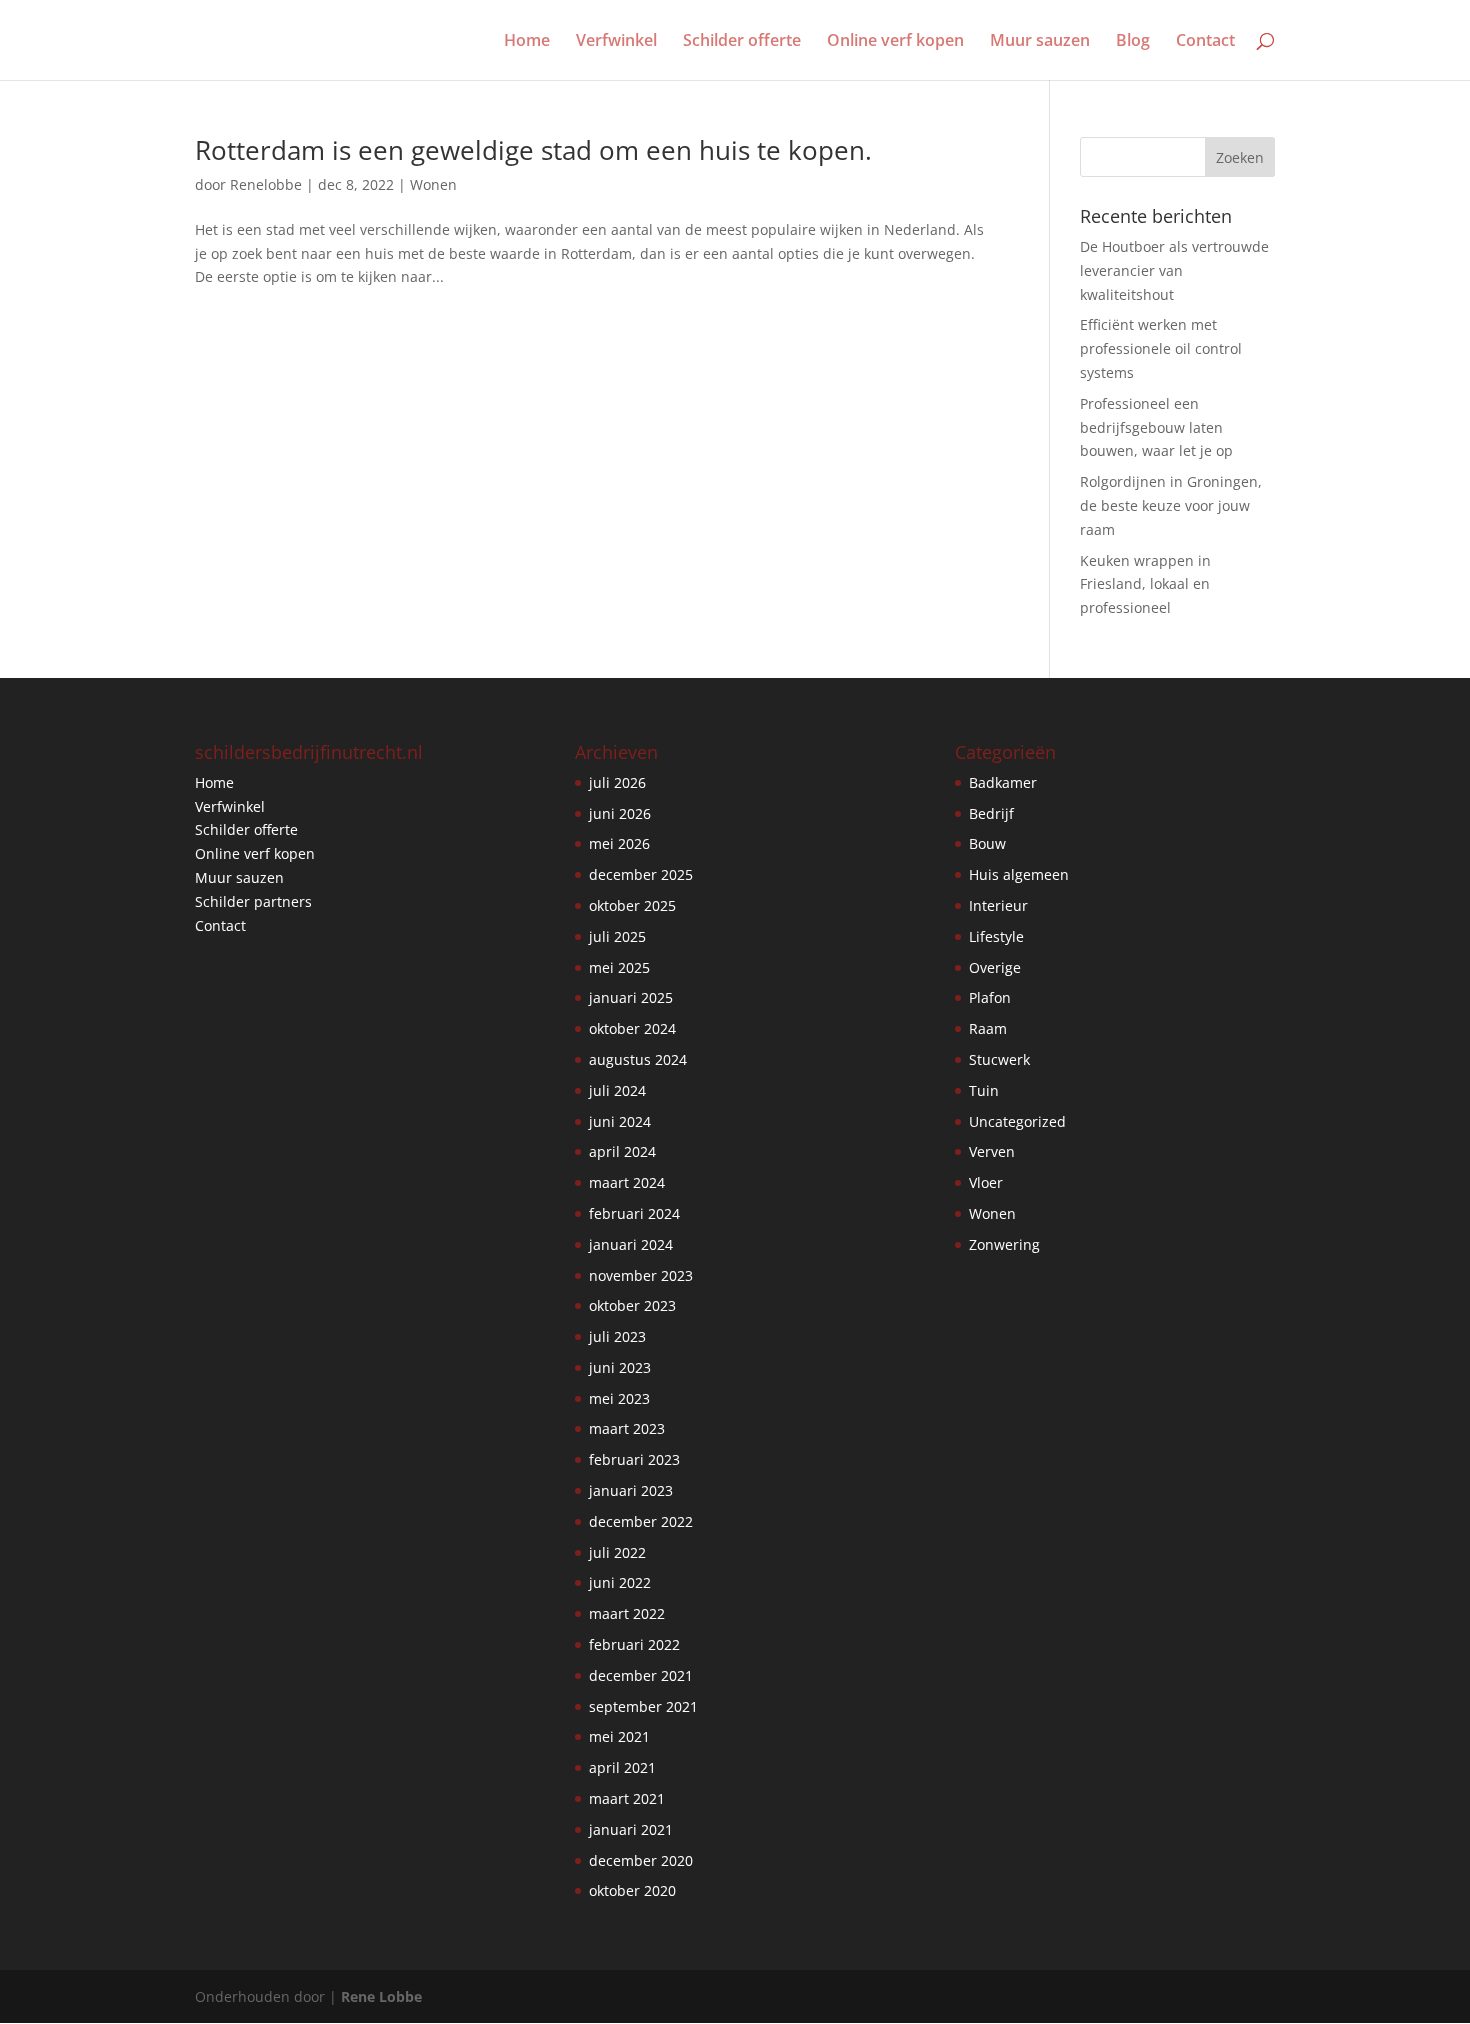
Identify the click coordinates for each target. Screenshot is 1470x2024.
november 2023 (641, 1275)
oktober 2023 (632, 1305)
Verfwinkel (616, 42)
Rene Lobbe (381, 1996)
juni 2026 (620, 813)
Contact (1205, 42)
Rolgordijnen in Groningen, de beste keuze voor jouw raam (1171, 505)
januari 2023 (631, 1490)
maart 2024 (627, 1182)
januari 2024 (631, 1244)
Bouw (987, 843)
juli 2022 (617, 1552)
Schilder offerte (742, 42)
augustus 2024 (638, 1059)
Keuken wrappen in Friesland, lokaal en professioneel (1145, 584)
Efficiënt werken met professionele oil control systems (1161, 348)
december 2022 (641, 1521)
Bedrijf (991, 813)
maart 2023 (627, 1428)
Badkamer (1003, 782)
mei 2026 (619, 843)
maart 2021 (627, 1798)
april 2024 (622, 1151)
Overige (995, 967)
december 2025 (641, 874)
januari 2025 (631, 997)
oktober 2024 (632, 1028)
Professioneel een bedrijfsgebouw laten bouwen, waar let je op (1156, 427)
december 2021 (641, 1675)
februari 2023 (634, 1459)
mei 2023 (619, 1398)
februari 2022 (634, 1644)
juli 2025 (617, 936)
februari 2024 (634, 1213)
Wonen (433, 184)
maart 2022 (627, 1613)
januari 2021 (631, 1829)
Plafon (990, 997)
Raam (988, 1028)
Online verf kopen (895, 42)
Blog (1133, 42)
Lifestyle (996, 936)
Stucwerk (999, 1059)
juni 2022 (620, 1582)
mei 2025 (619, 967)
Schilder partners (253, 901)
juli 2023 (617, 1336)
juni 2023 (620, 1367)
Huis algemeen (1019, 874)
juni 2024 (620, 1121)
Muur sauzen (1040, 42)
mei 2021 (619, 1736)
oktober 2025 (632, 905)
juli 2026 (617, 782)
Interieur (998, 905)
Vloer (986, 1182)
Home (527, 42)
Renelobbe (266, 184)
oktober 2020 (632, 1890)
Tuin (984, 1090)
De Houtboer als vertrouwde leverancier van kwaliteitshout (1174, 270)
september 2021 (643, 1706)
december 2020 (641, 1860)
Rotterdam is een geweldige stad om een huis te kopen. (533, 150)
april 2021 (622, 1767)
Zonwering (1004, 1244)
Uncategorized (1017, 1121)
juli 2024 (617, 1090)
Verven (992, 1151)
